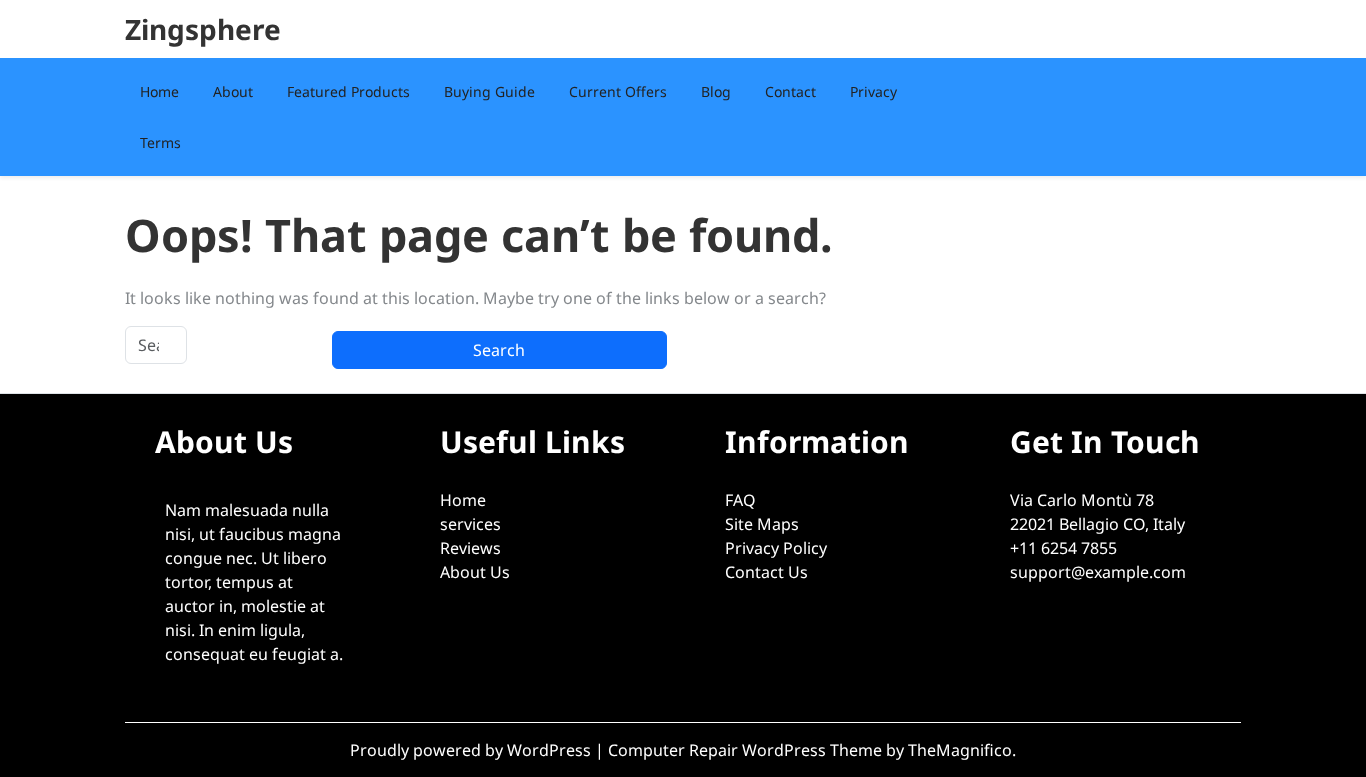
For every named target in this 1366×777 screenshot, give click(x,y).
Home (159, 91)
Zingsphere (203, 29)
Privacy (873, 91)
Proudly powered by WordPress (472, 750)
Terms (160, 142)
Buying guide (489, 91)
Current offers (618, 91)
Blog (716, 91)
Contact (790, 91)
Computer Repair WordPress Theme (747, 750)
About (233, 91)
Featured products (348, 91)
